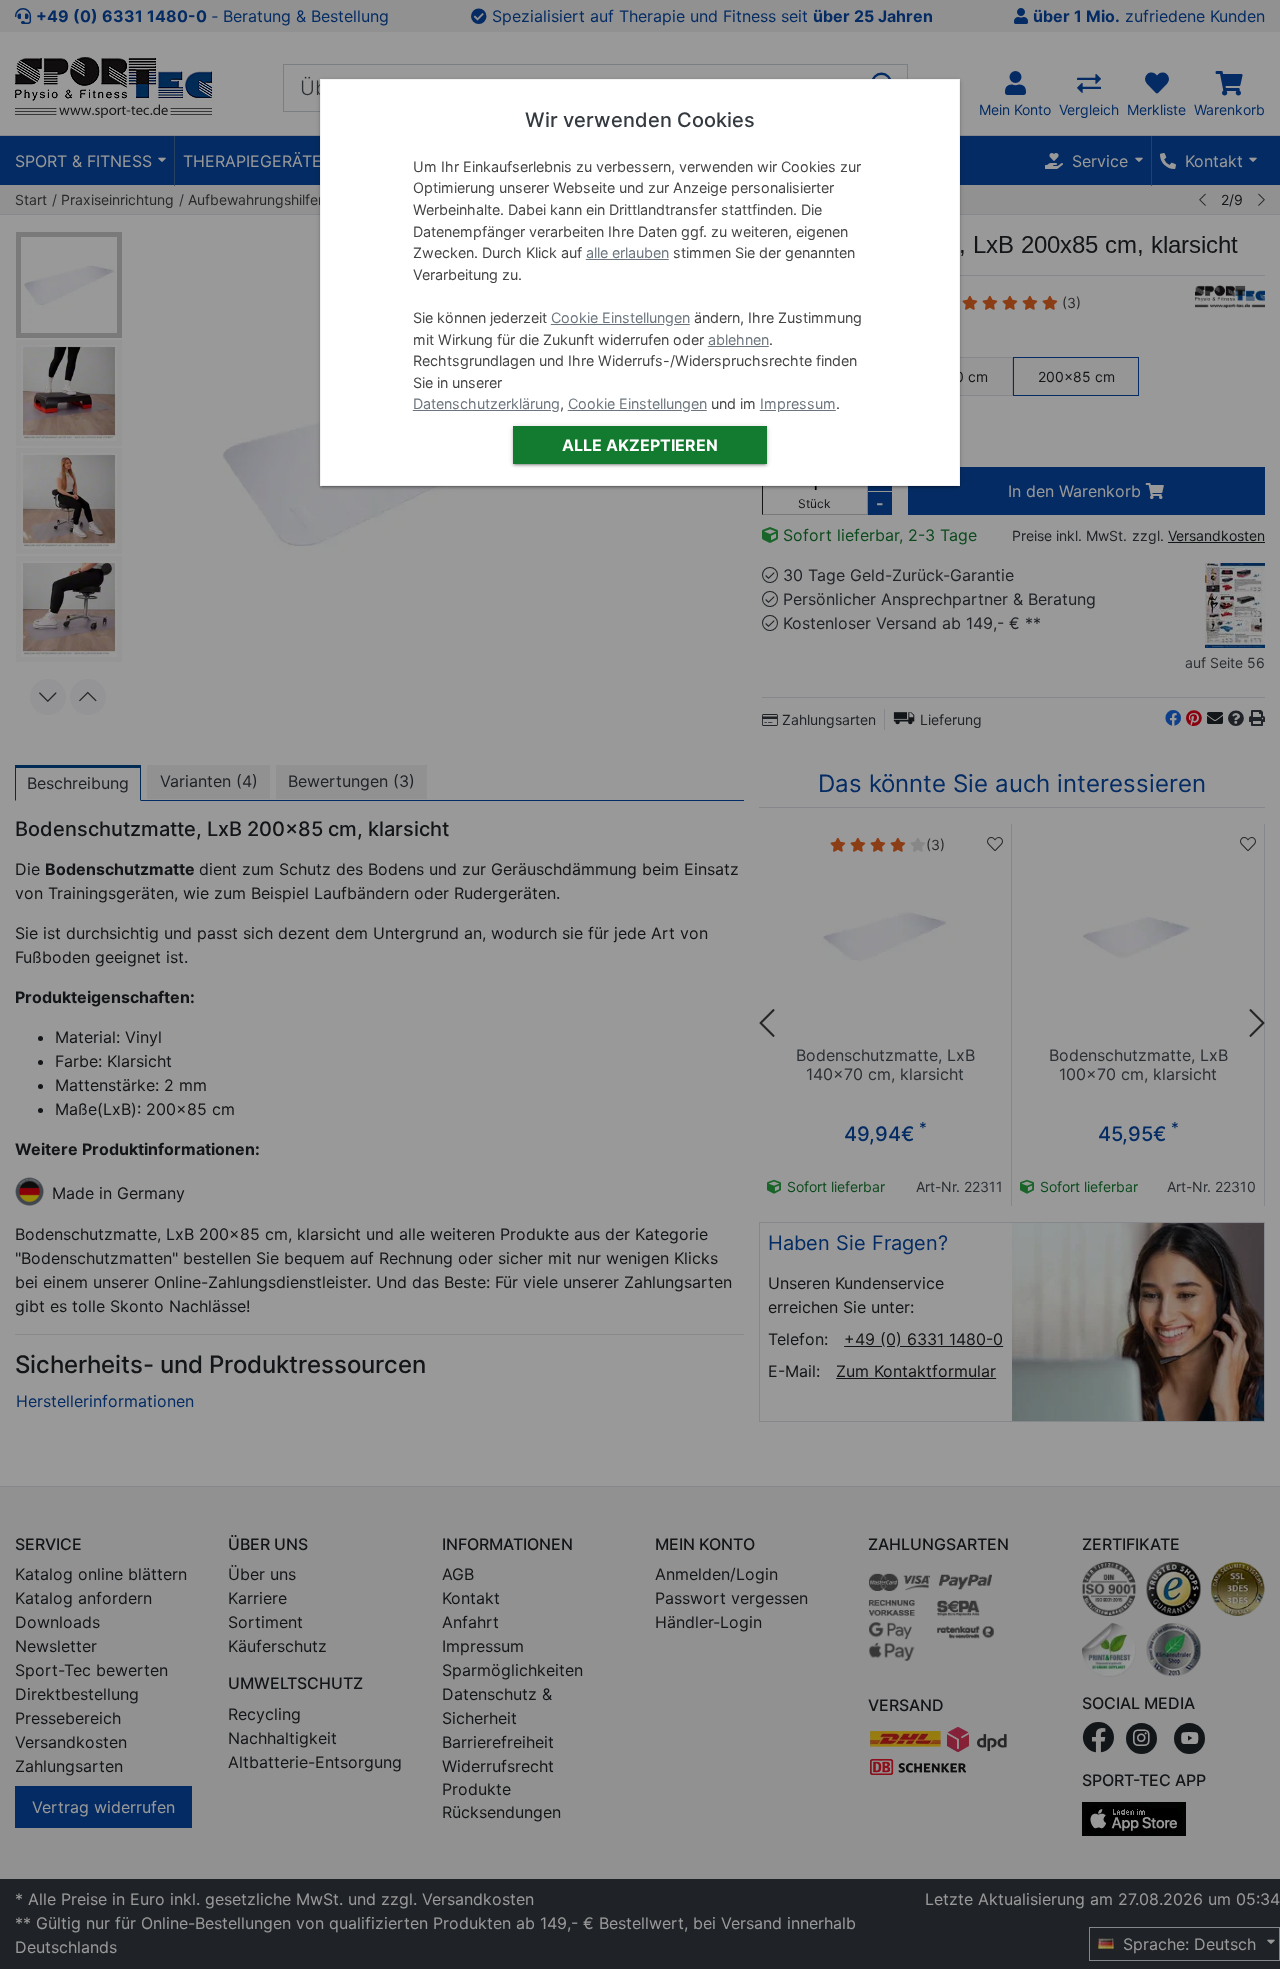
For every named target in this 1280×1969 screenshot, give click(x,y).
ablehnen (738, 339)
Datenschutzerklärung (486, 403)
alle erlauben (627, 252)
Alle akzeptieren (640, 445)
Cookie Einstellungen (620, 317)
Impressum (798, 403)
